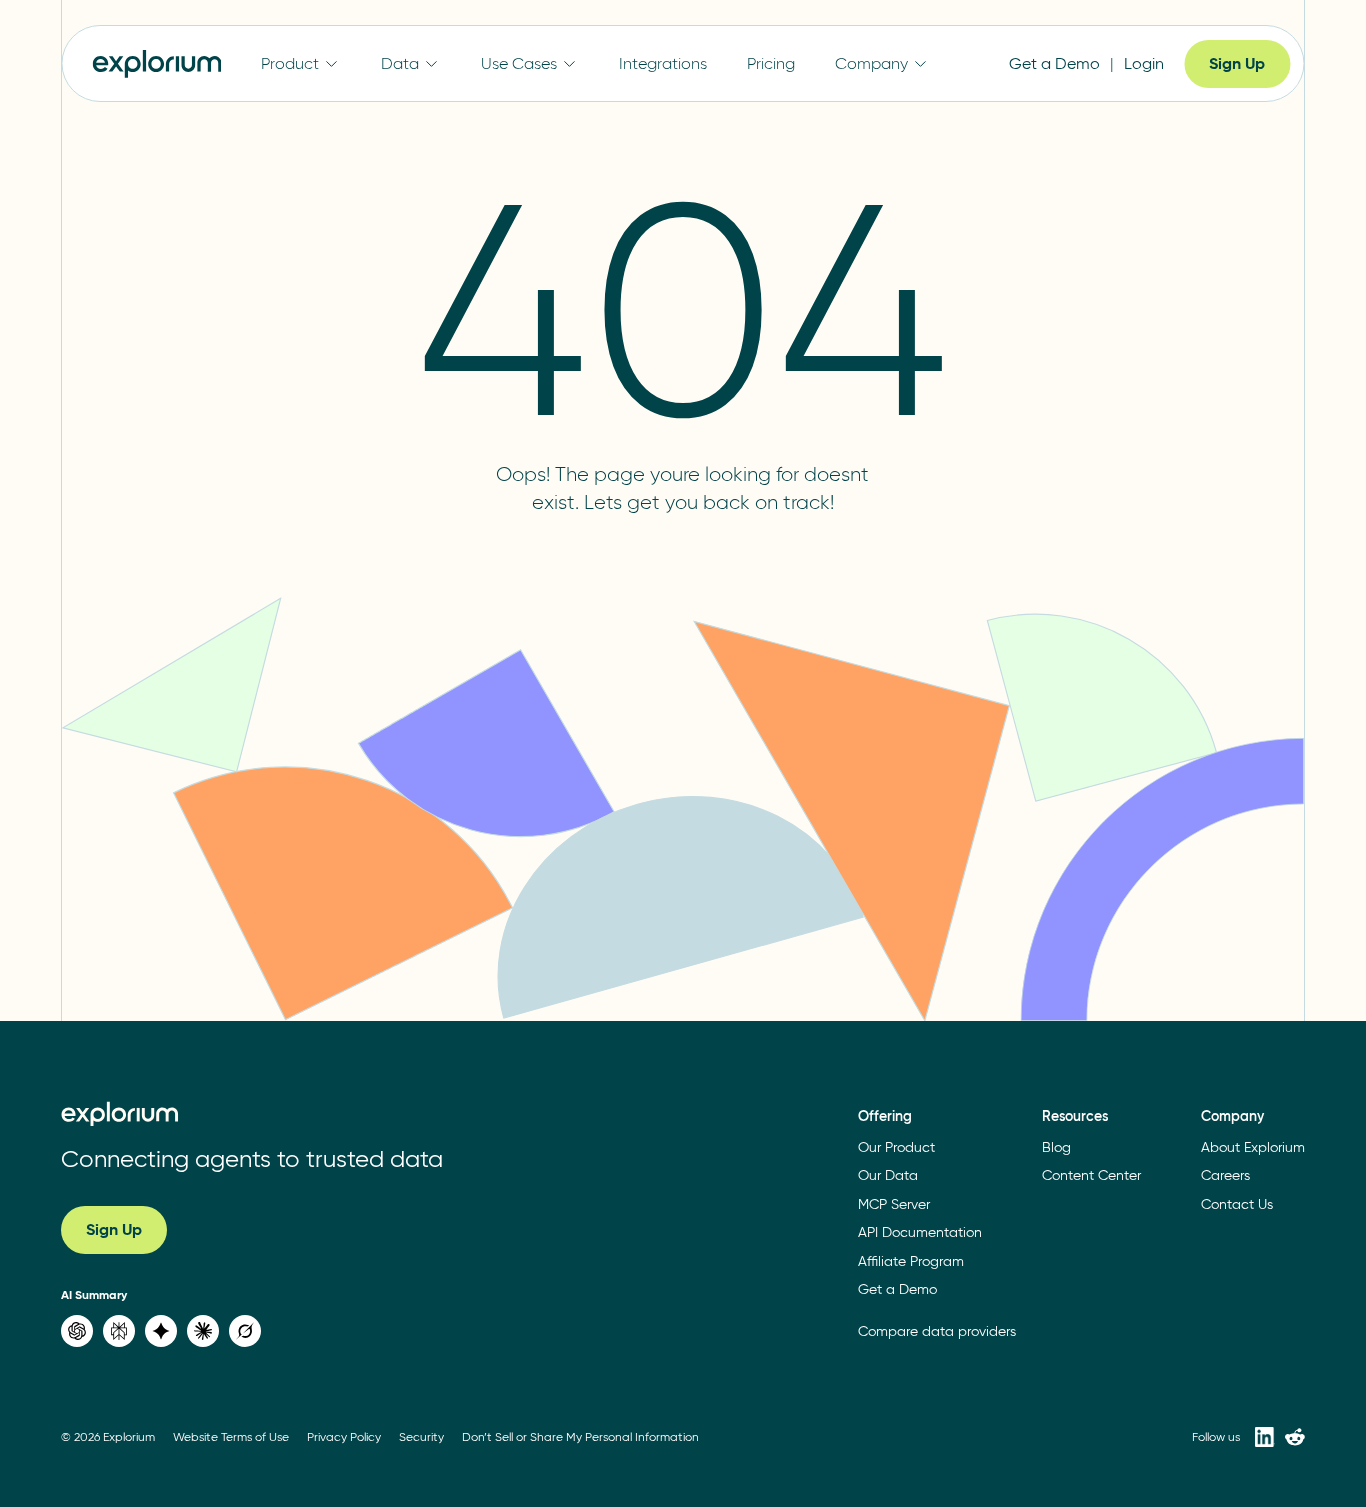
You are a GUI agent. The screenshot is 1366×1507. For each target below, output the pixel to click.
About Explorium (1253, 1147)
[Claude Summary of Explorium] (203, 1331)
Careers (1225, 1175)
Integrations (663, 63)
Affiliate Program (911, 1261)
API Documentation (920, 1232)
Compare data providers (937, 1331)
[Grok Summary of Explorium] (245, 1331)
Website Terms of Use (231, 1436)
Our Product (896, 1147)
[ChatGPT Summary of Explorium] (77, 1331)
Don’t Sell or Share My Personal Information (580, 1436)
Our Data (888, 1175)
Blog (1056, 1147)
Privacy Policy (344, 1436)
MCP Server (894, 1204)
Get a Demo (1054, 63)
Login (1144, 63)
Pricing (771, 63)
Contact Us (1237, 1204)
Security (421, 1436)
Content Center (1091, 1175)
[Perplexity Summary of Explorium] (119, 1331)
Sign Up (1237, 63)
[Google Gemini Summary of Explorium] (161, 1331)
